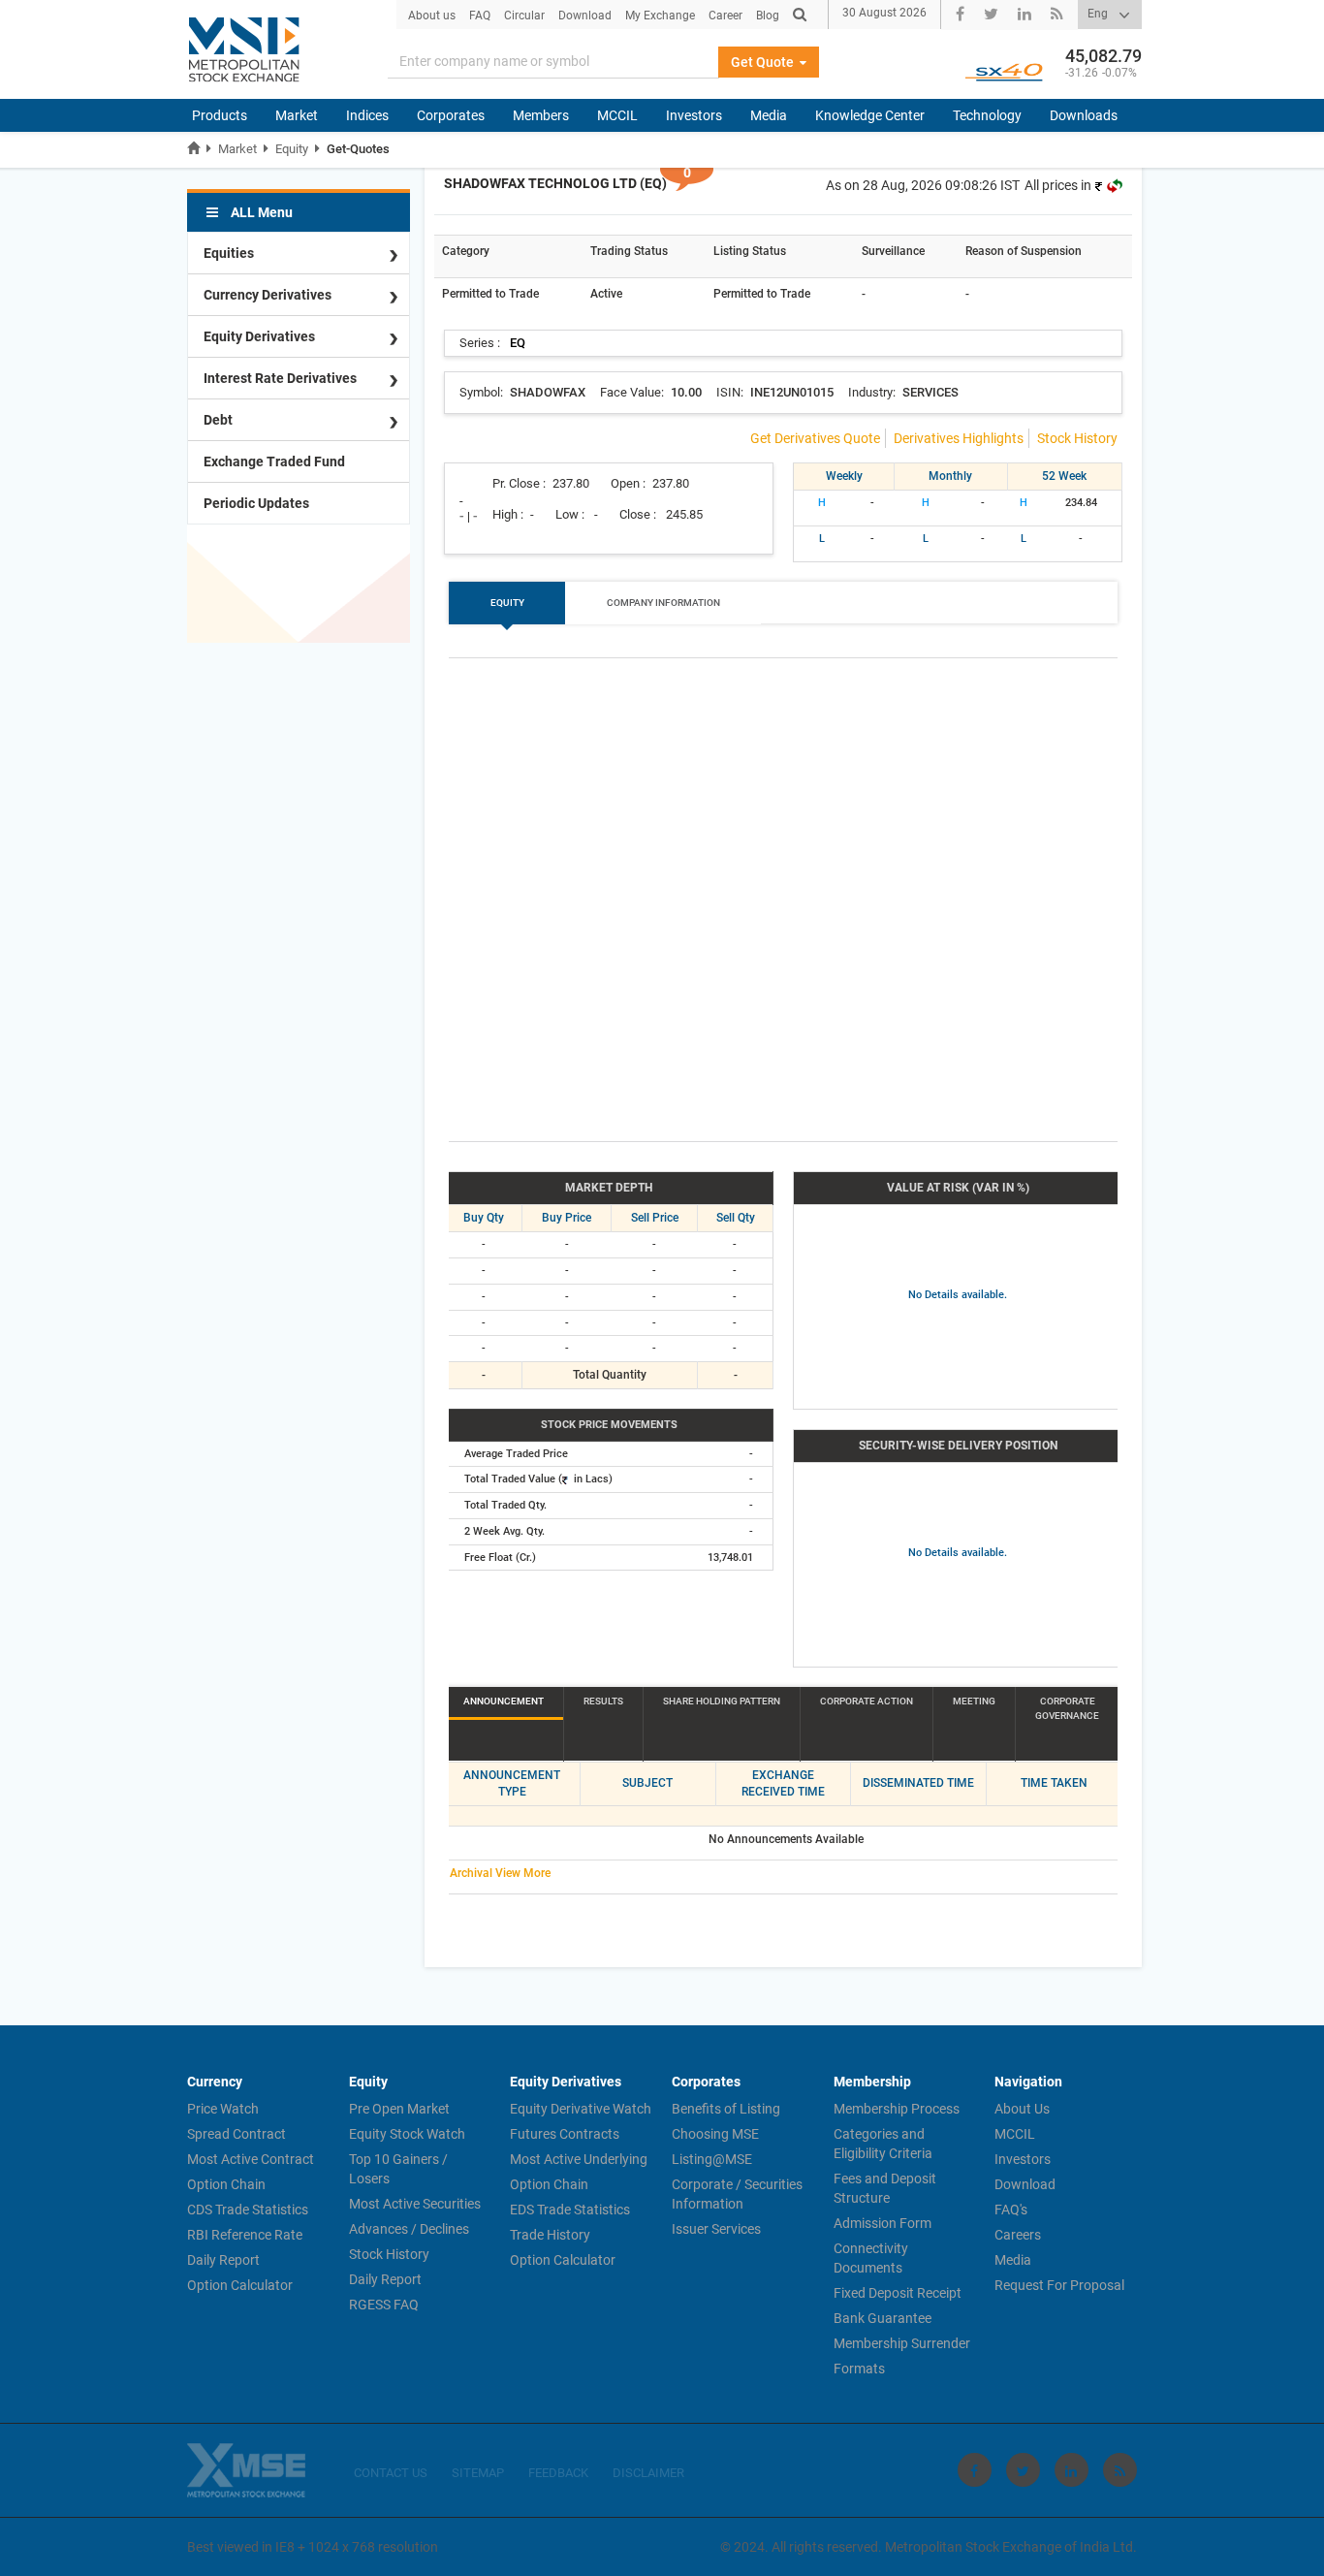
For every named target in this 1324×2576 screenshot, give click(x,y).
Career (725, 16)
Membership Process (897, 2109)
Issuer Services (716, 2229)
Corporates (451, 115)
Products (220, 115)
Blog (768, 16)
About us (432, 16)
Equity (292, 149)
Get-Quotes (358, 149)
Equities (229, 253)
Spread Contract (236, 2134)
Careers (1018, 2235)
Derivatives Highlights (959, 438)
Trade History (550, 2235)
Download (585, 16)
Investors (694, 115)
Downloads (1084, 115)
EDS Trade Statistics (570, 2210)
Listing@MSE (712, 2159)
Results (603, 1701)
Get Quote (764, 62)
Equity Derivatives (259, 336)
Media (769, 115)
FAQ (480, 16)
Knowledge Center (870, 115)
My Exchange (660, 16)
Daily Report (223, 2260)
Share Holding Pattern (722, 1701)
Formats (859, 2369)
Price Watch (223, 2109)
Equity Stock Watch (407, 2134)
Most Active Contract (251, 2159)
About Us (1022, 2109)
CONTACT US (391, 2473)
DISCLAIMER (648, 2473)
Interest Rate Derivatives (280, 378)
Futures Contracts (565, 2134)
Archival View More (500, 1873)
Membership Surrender (902, 2343)
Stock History (1077, 438)
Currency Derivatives (268, 295)
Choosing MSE (715, 2134)
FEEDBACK (558, 2473)
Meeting (974, 1701)
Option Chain (226, 2184)
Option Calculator (240, 2285)
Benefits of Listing (726, 2109)
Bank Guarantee (883, 2318)
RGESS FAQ (384, 2305)
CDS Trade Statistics (248, 2210)
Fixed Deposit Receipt (898, 2293)
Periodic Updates (256, 503)
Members (541, 115)
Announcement (504, 1701)
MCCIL (617, 115)
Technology (987, 115)
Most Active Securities (415, 2204)
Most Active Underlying (579, 2159)
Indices (367, 115)
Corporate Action (867, 1701)
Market (297, 115)
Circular (524, 16)
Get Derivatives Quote (815, 438)
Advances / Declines (409, 2229)
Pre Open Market (399, 2109)
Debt (218, 420)
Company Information (663, 603)
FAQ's (1011, 2210)
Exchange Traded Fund (274, 461)
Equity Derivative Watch (581, 2109)
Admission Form (883, 2223)
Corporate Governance (1067, 1708)
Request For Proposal (1059, 2285)
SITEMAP (478, 2473)
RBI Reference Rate (245, 2235)
